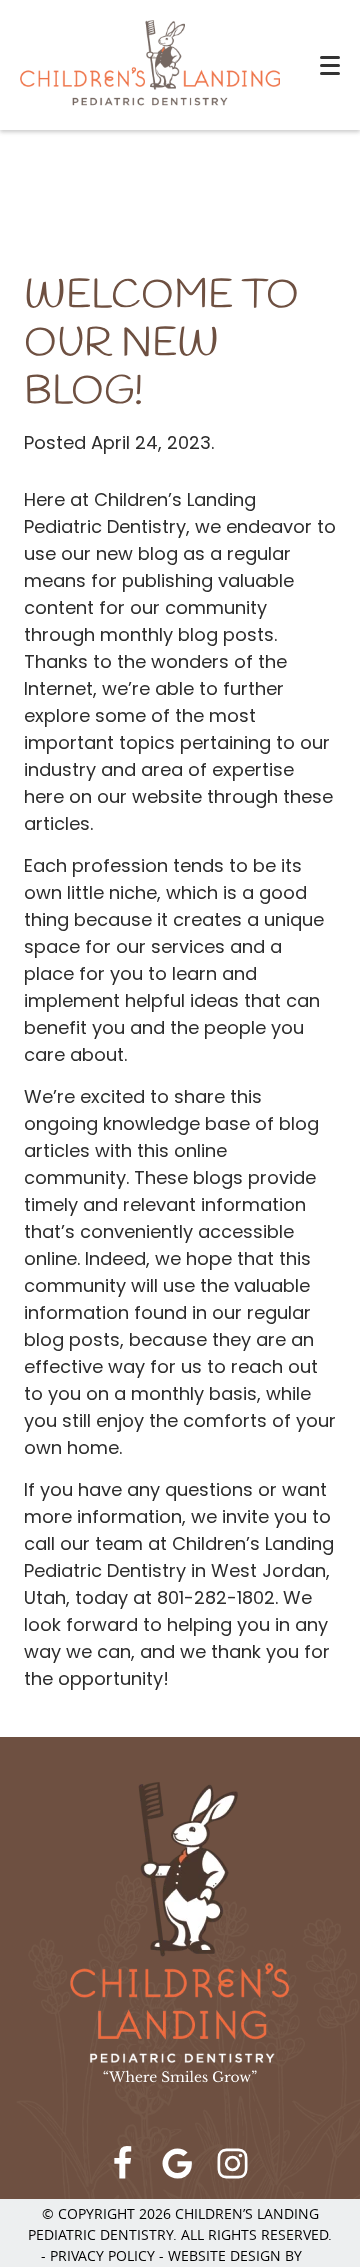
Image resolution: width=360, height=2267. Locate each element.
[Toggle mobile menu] (330, 65)
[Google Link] (177, 2163)
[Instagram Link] (232, 2163)
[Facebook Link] (122, 2163)
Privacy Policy (102, 2255)
